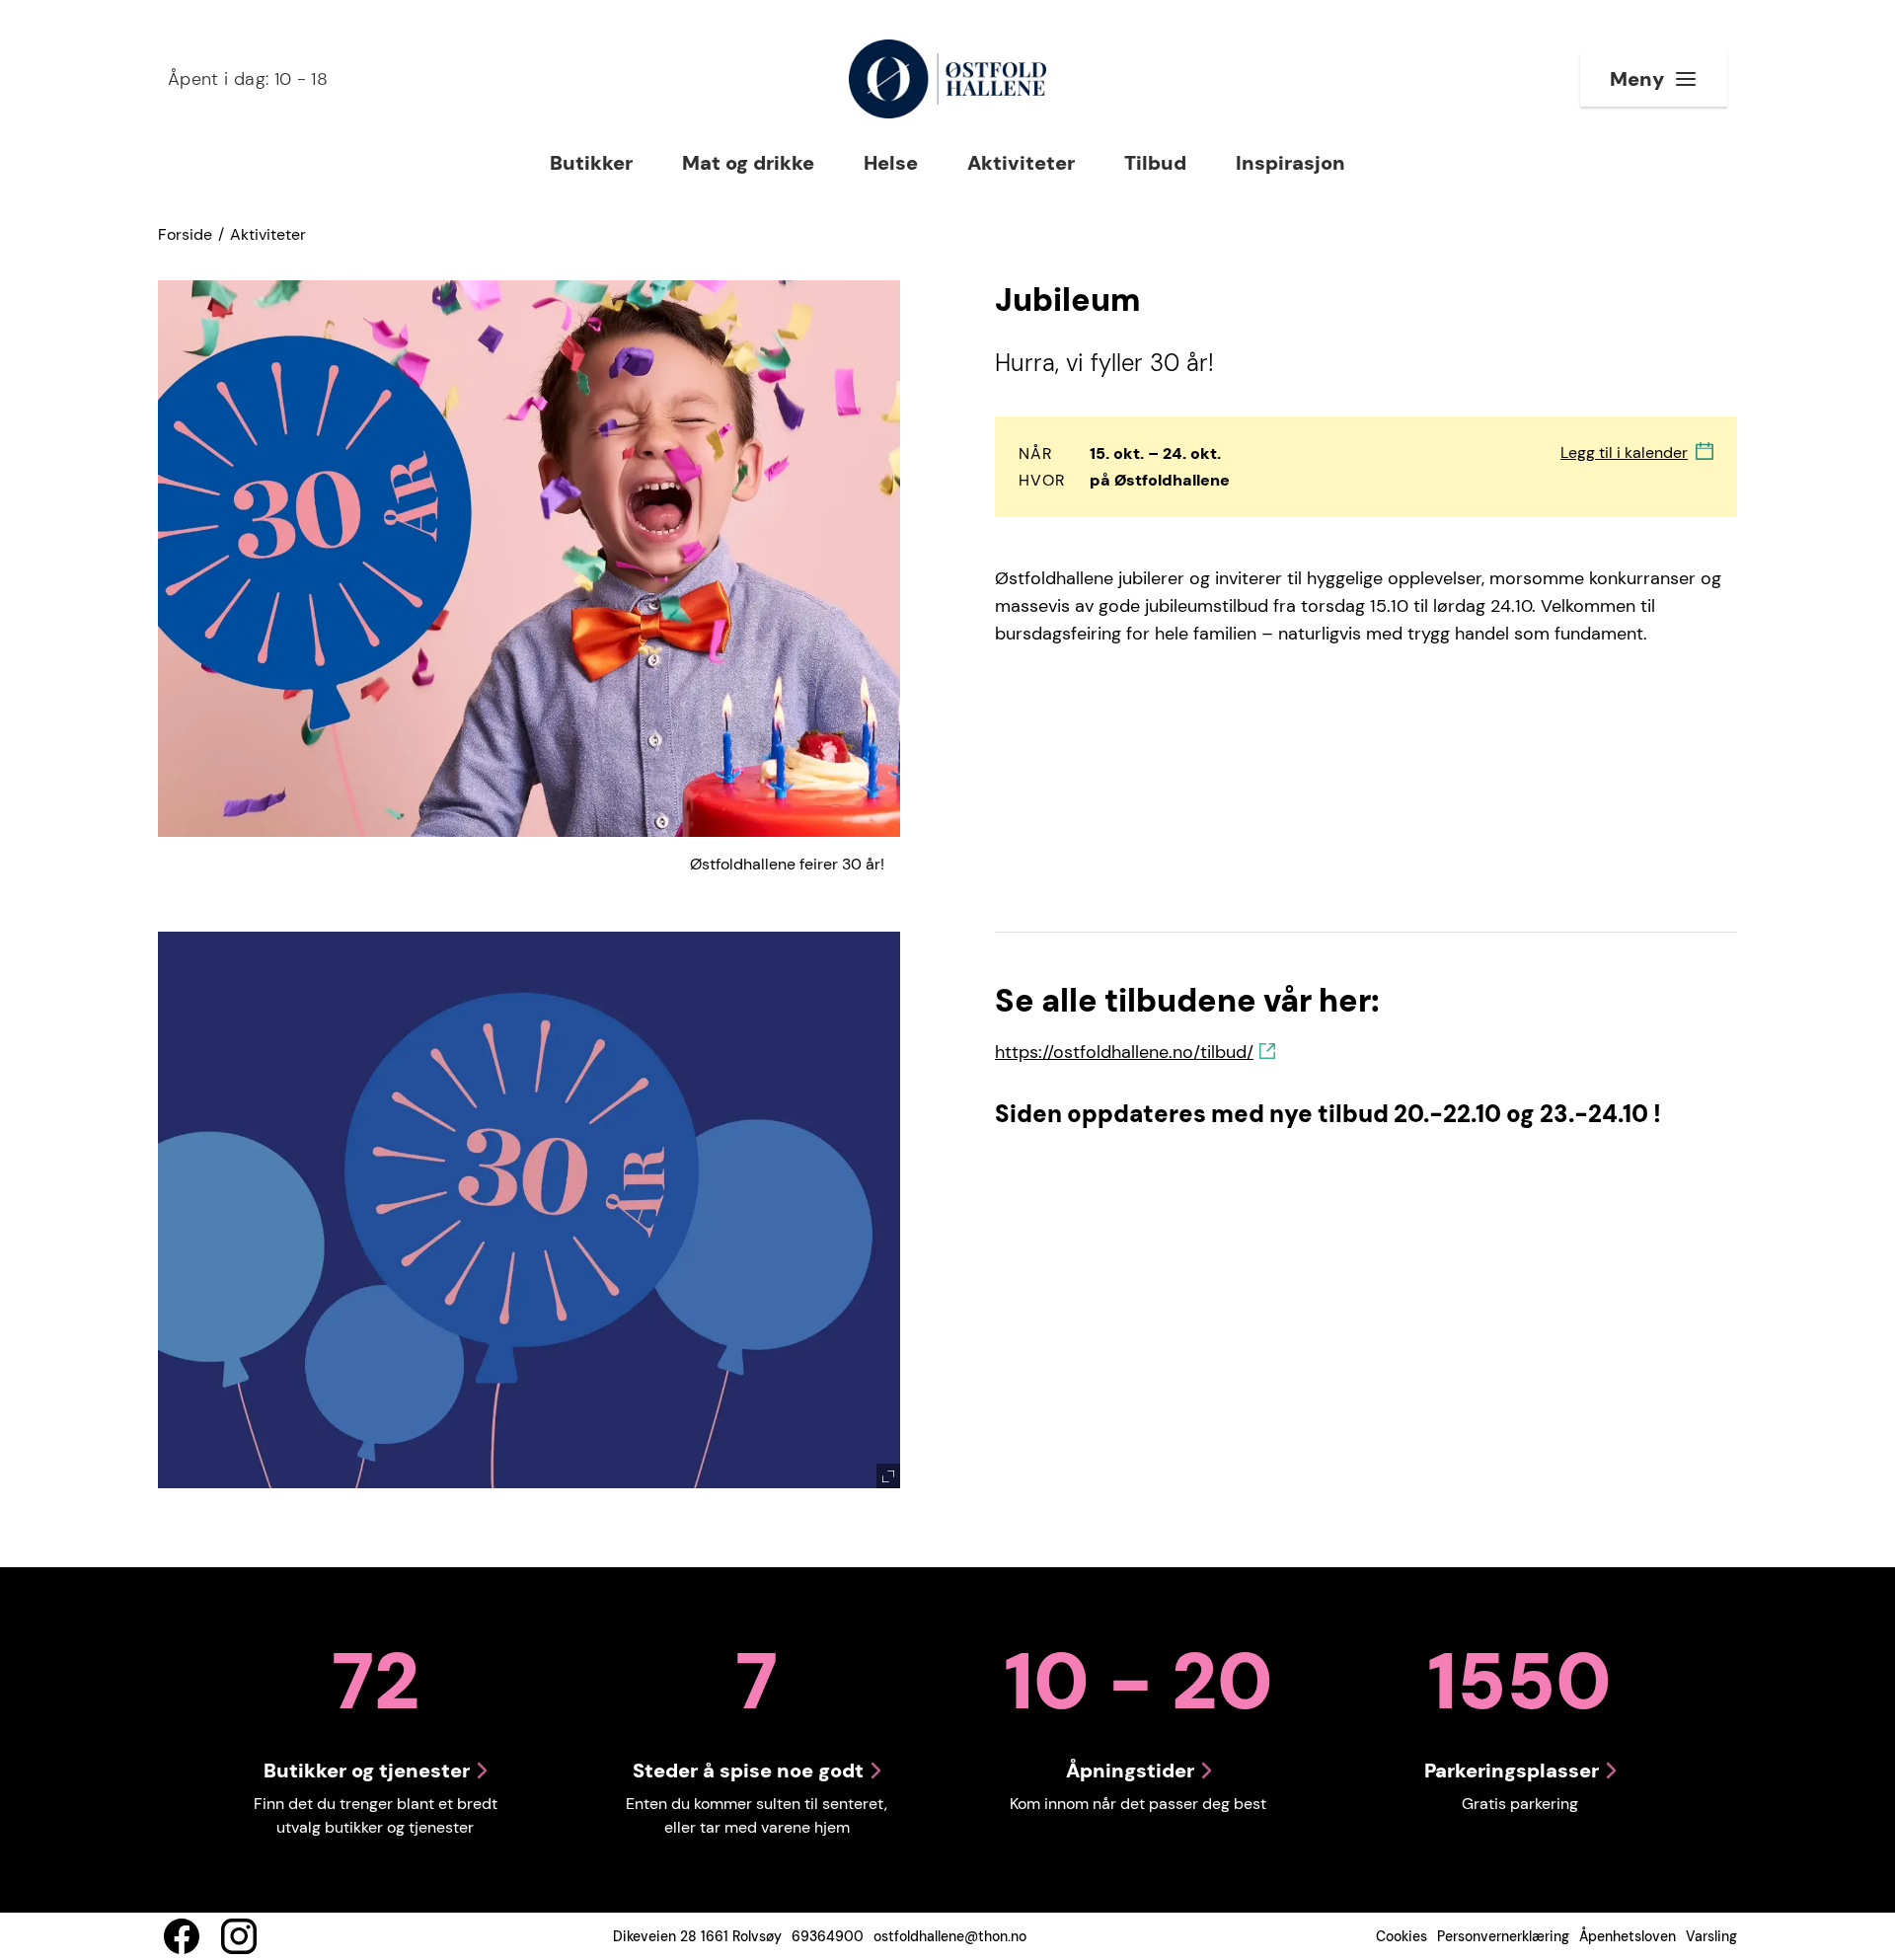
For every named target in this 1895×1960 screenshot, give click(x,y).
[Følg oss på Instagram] (239, 1936)
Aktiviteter (268, 234)
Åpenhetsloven (1628, 1936)
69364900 (828, 1936)
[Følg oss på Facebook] (182, 1936)
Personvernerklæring (1503, 1936)
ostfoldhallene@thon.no (950, 1936)
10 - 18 (248, 79)
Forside (185, 234)
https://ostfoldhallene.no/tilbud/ (1124, 1052)
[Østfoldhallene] (947, 79)
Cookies (1402, 1936)
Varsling (1711, 1936)
